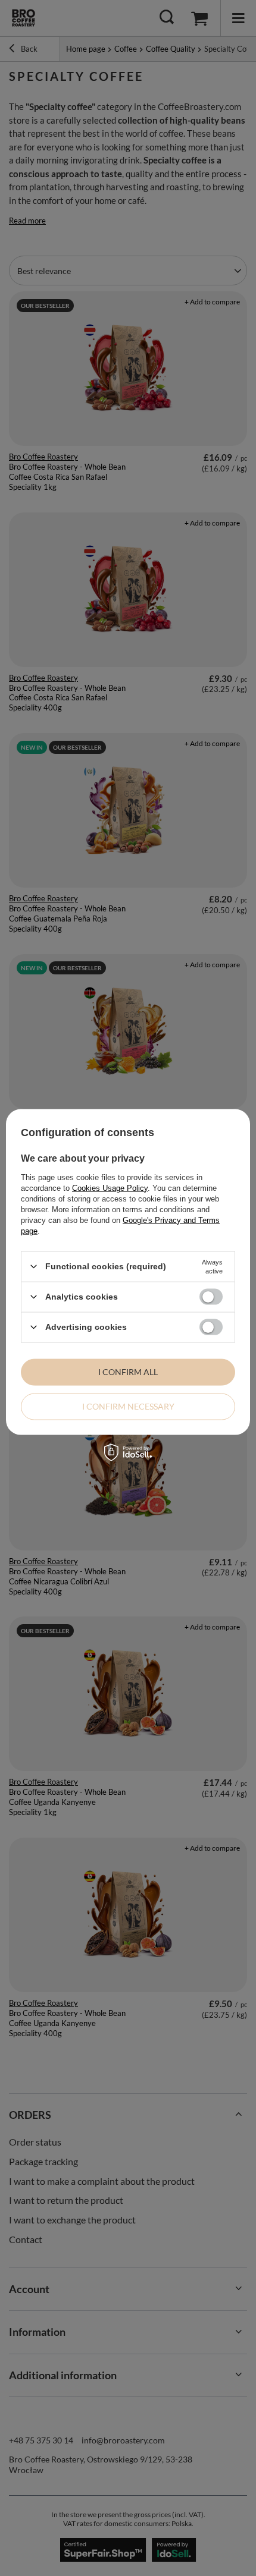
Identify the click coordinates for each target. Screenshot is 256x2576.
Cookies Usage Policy (110, 1188)
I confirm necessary (128, 1406)
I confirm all (128, 1372)
